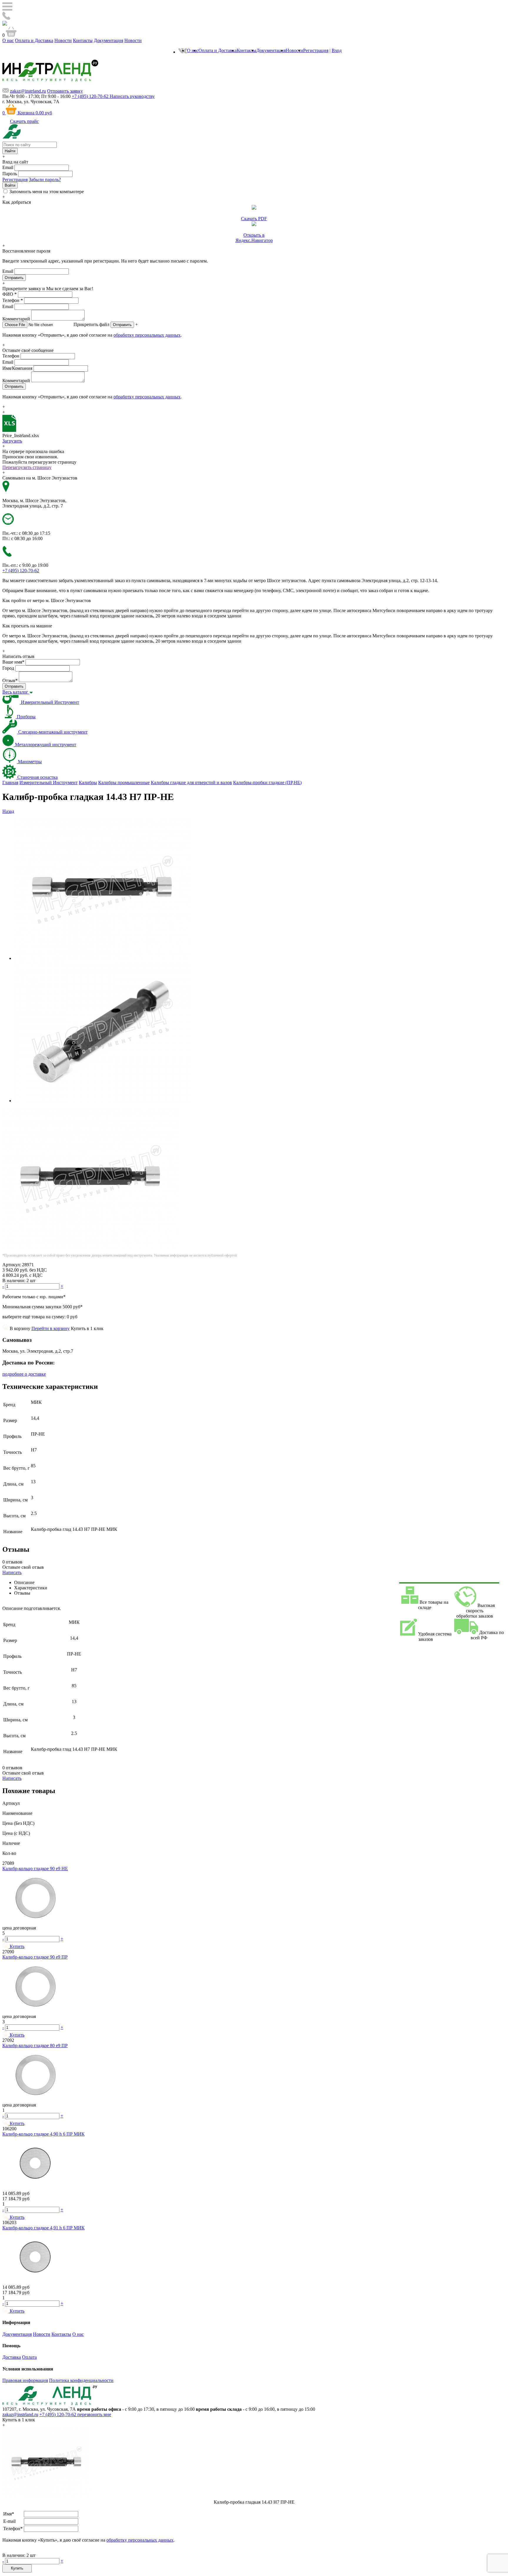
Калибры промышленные (124, 782)
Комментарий (16, 319)
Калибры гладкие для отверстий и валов (191, 782)
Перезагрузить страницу (27, 467)
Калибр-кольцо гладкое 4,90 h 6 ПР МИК (44, 2134)
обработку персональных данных (147, 335)
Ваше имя (13, 662)
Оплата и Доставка (34, 40)
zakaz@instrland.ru (28, 91)
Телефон (13, 300)
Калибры (88, 782)
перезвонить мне (94, 2414)
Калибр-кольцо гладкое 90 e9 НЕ (35, 1868)
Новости (63, 40)
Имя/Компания (17, 368)
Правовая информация (25, 2380)
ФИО (10, 294)
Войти (10, 185)
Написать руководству (132, 96)
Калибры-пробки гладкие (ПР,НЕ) (267, 782)
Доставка (12, 2357)
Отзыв (10, 680)
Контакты (83, 40)
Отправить (122, 325)
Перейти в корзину (51, 1328)
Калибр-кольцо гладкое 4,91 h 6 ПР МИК (44, 2228)
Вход (337, 50)
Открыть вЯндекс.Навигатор (254, 238)
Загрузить (12, 441)
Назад (8, 811)
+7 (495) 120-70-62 (58, 2414)
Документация (108, 40)
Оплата (29, 2357)
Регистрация (316, 50)
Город (8, 668)
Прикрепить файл (91, 324)
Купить (17, 2568)
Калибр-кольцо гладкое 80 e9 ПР (35, 2045)
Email (8, 167)
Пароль (10, 174)
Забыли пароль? (45, 179)
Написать (12, 1572)
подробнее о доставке (24, 1374)
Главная (10, 782)
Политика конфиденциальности (81, 2380)
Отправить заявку (65, 91)
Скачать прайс (24, 121)
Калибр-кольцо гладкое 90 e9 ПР (35, 1957)
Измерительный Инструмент (49, 782)
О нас (8, 40)
